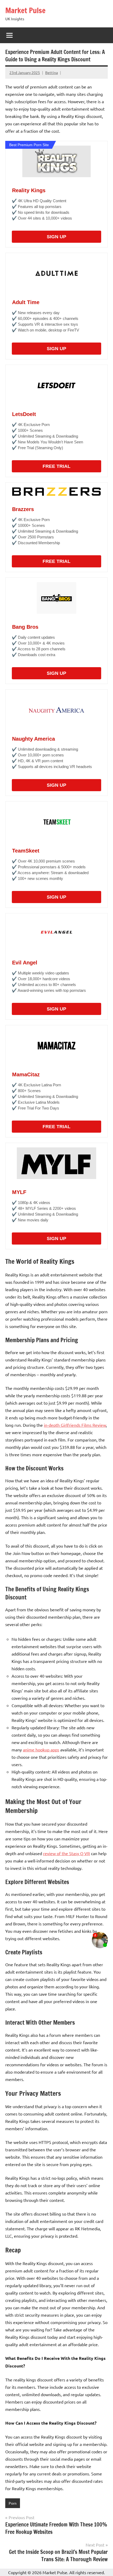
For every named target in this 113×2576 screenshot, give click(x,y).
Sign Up (56, 237)
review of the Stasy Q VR (66, 1853)
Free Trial (56, 466)
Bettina (52, 72)
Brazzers (23, 509)
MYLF (19, 1192)
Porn (13, 2503)
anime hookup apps (41, 1750)
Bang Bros (25, 627)
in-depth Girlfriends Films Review (75, 1425)
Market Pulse (25, 10)
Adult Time (26, 302)
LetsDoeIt (24, 414)
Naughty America (34, 739)
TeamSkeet (26, 851)
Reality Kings (29, 190)
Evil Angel (25, 963)
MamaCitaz (26, 1074)
